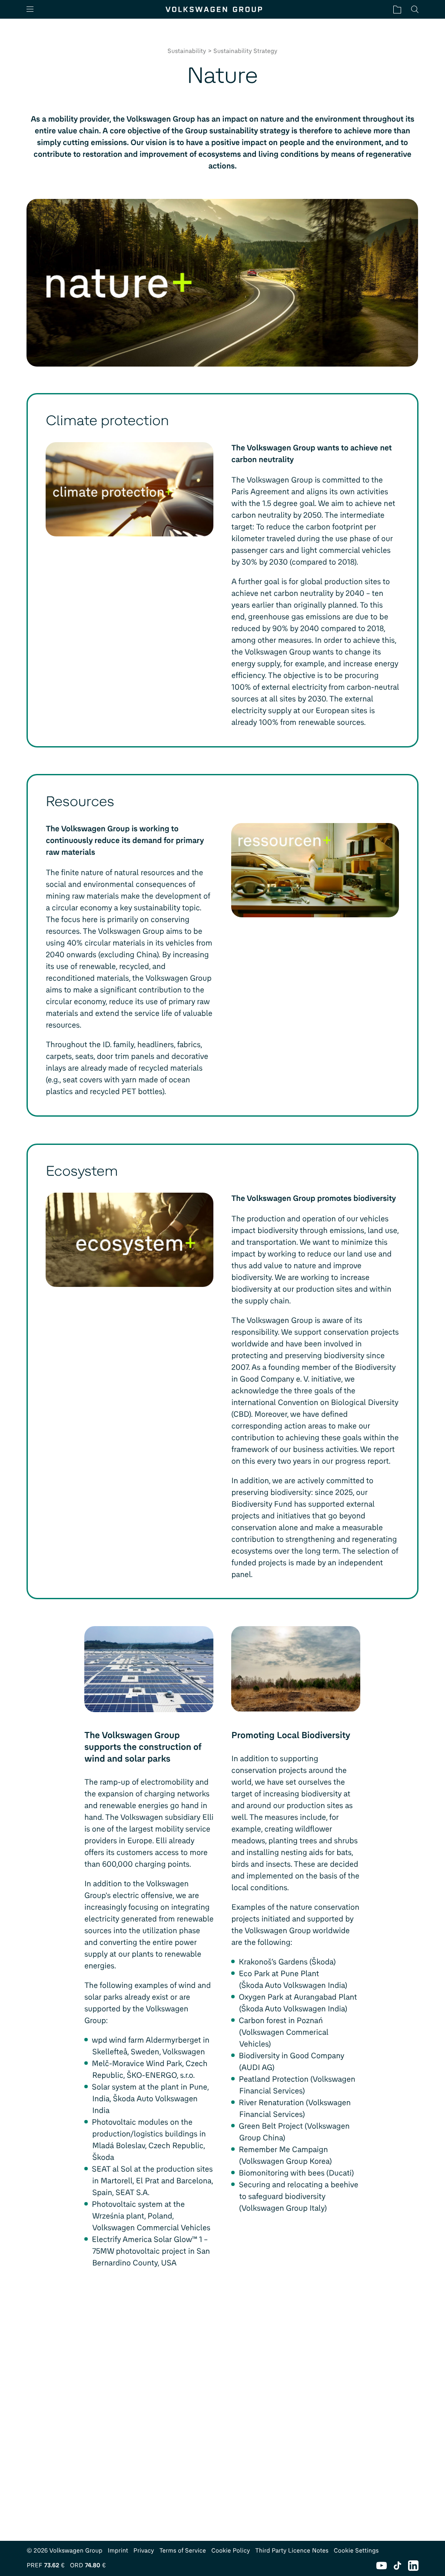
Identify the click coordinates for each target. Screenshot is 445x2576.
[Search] (415, 9)
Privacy (144, 2551)
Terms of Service (183, 2551)
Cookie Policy (231, 2551)
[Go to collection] (397, 9)
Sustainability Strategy (245, 51)
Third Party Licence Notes (292, 2551)
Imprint (118, 2551)
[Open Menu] (33, 9)
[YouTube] (382, 2566)
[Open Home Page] (214, 9)
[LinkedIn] (413, 2566)
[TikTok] (397, 2566)
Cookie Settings (356, 2551)
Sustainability (187, 51)
